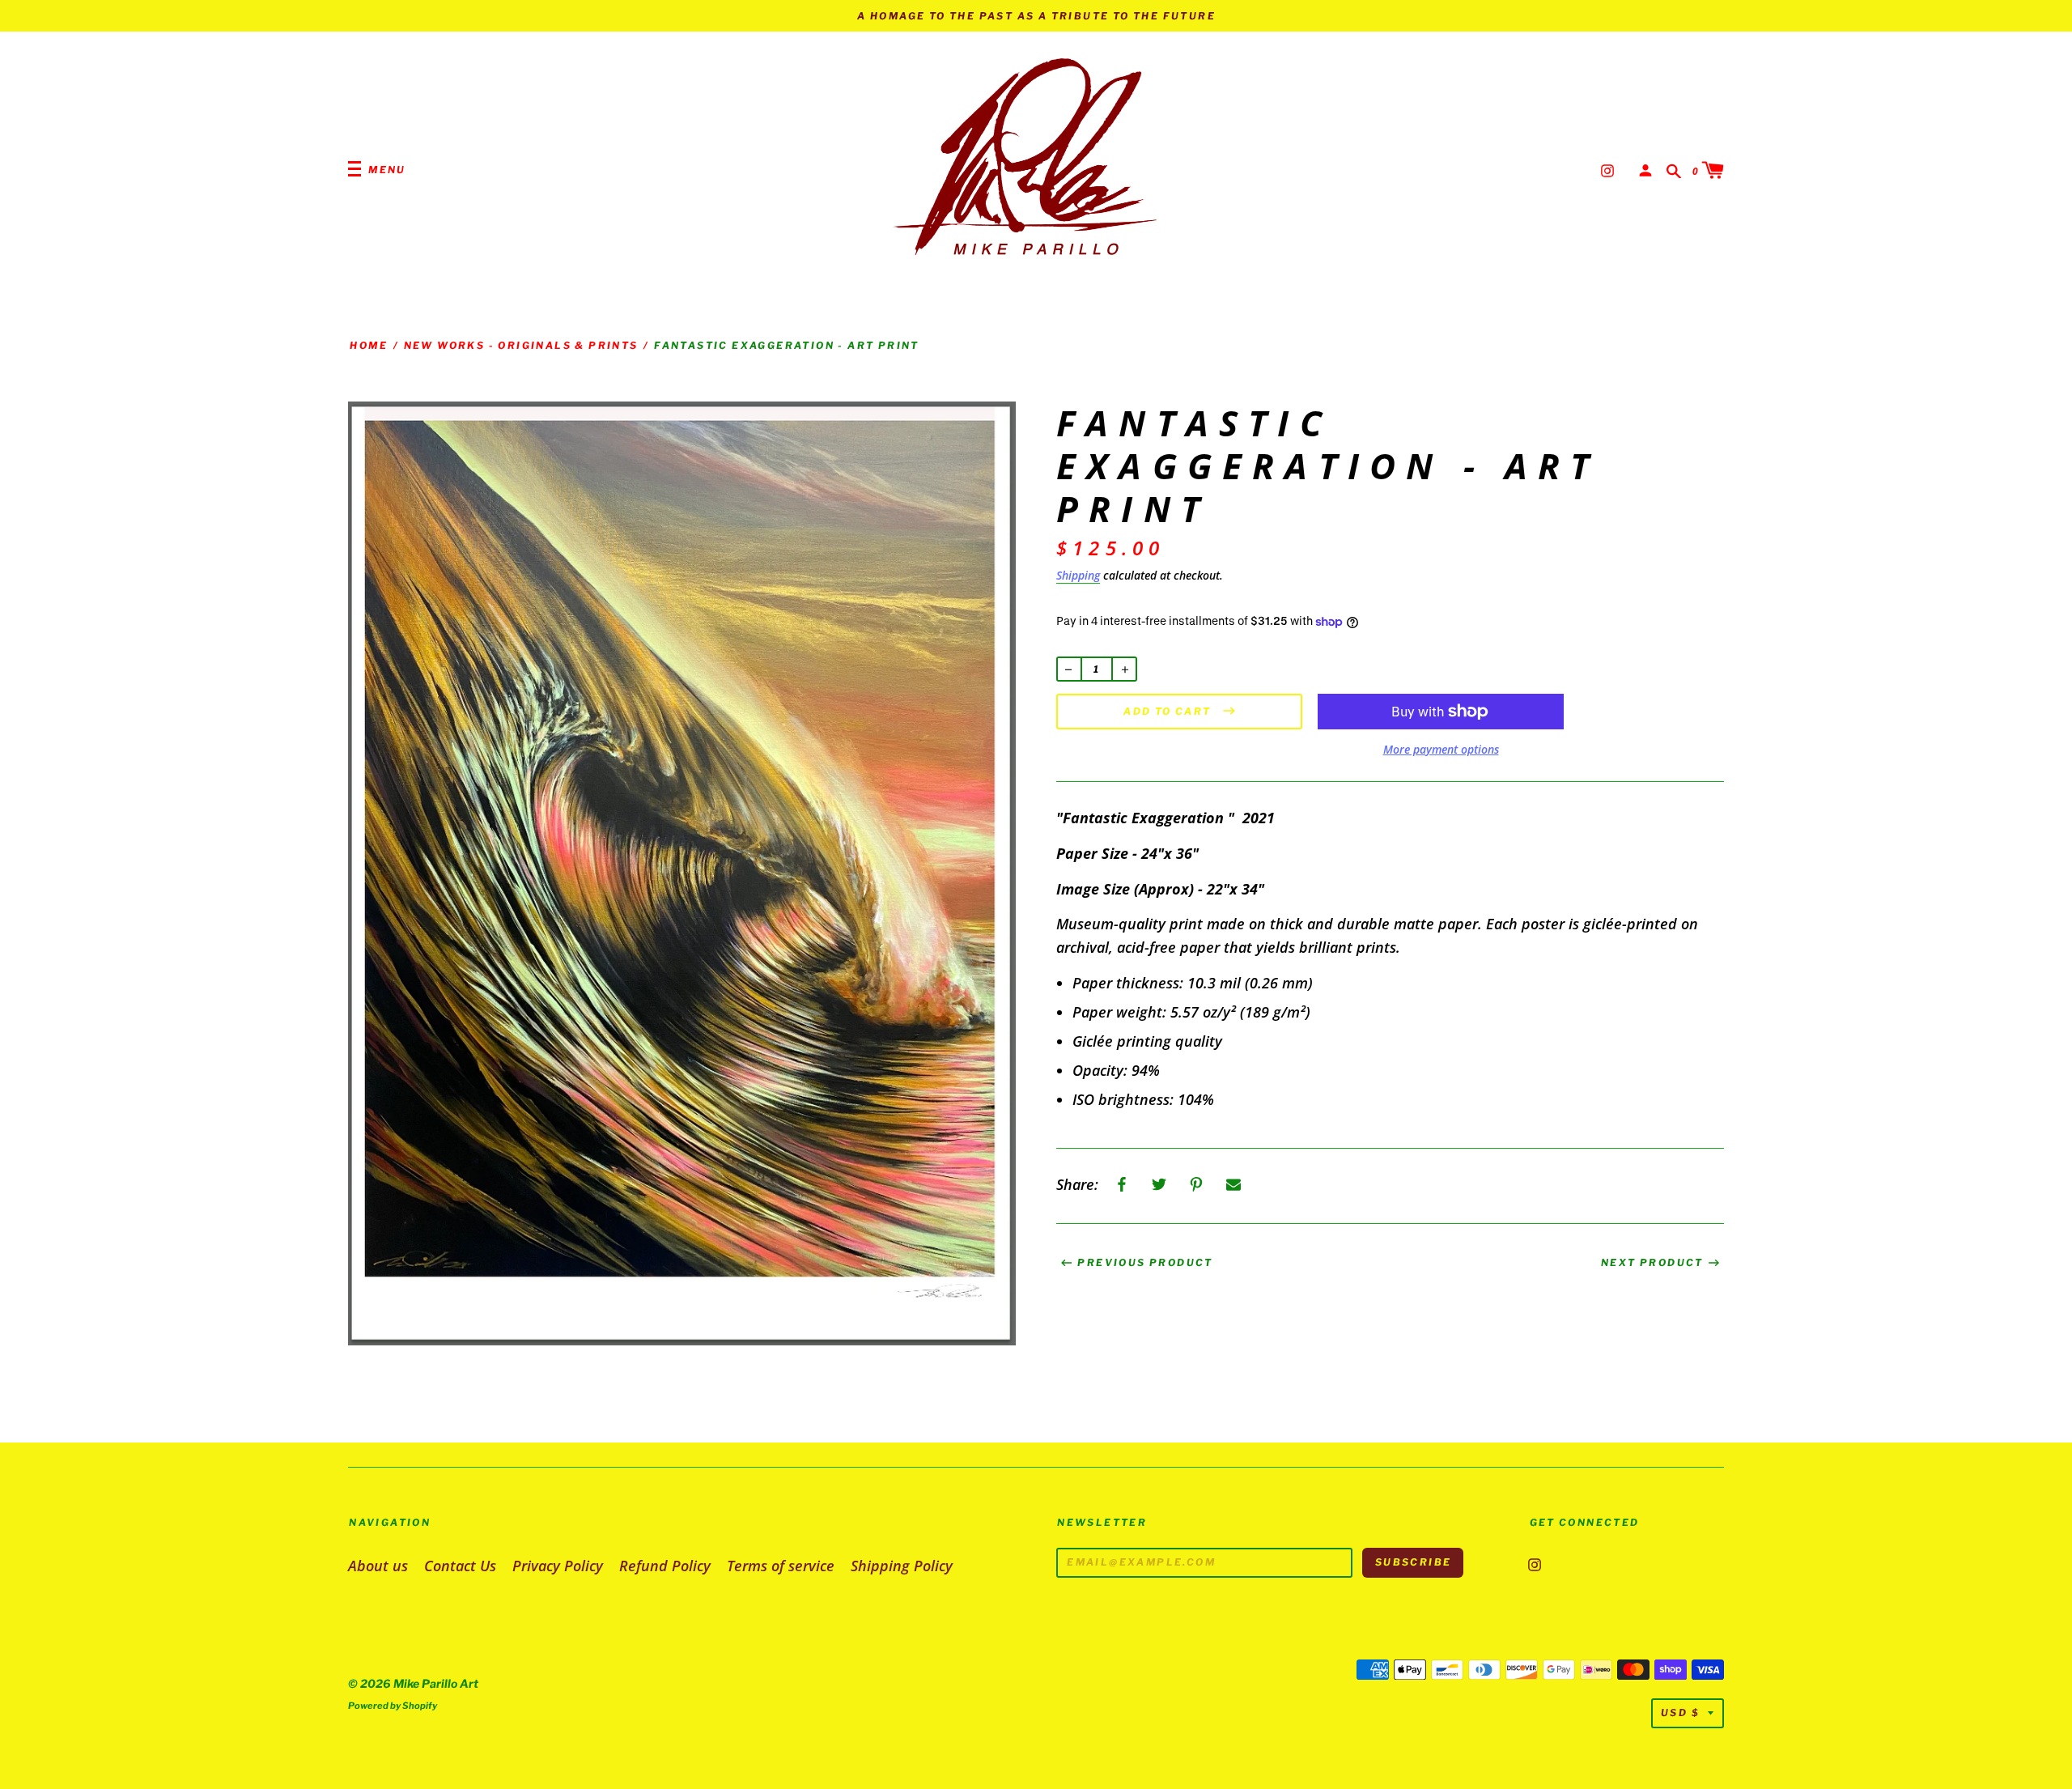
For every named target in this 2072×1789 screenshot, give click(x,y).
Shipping (1078, 575)
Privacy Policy (558, 1566)
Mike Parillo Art (436, 1683)
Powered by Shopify (393, 1706)
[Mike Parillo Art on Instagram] (1607, 169)
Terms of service (781, 1566)
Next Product (1652, 1262)
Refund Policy (665, 1566)
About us (378, 1566)
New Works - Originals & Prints (521, 345)
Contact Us (460, 1566)
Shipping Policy (902, 1566)
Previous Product (1145, 1262)
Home (369, 345)
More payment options (1441, 749)
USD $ (1680, 1713)
